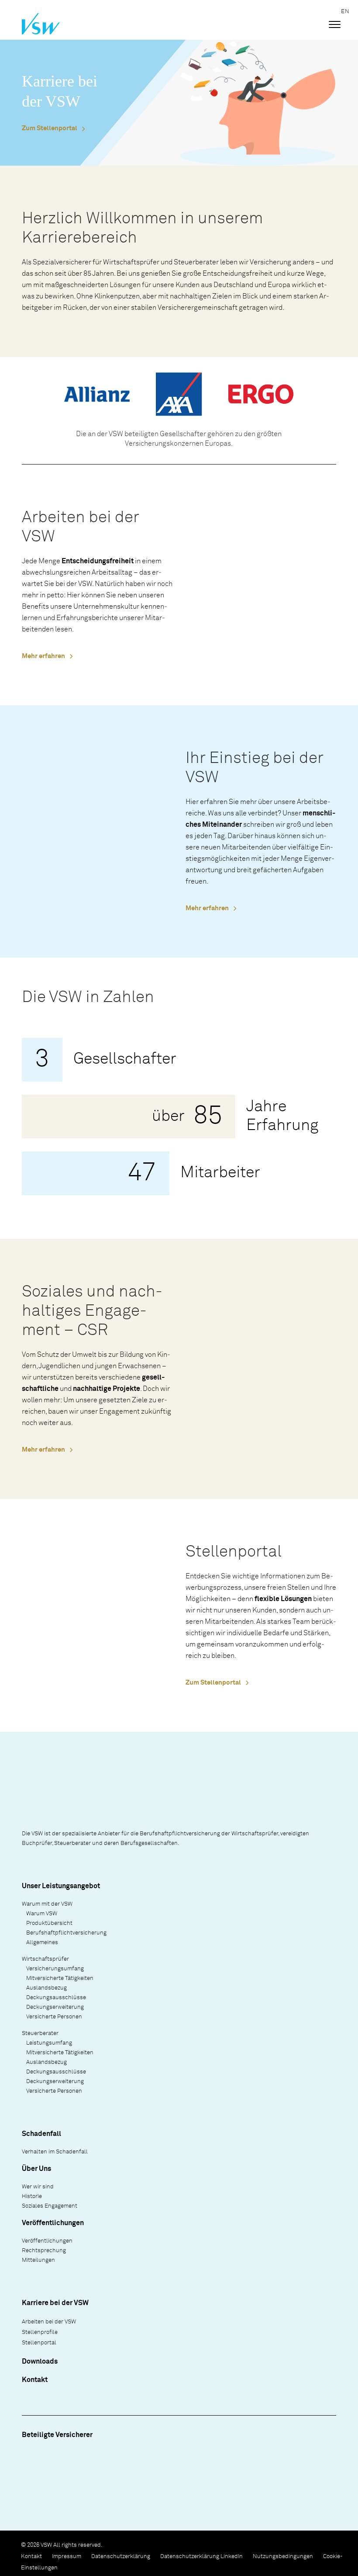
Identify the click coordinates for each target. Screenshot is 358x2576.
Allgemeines (42, 1943)
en (345, 12)
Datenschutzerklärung (121, 2557)
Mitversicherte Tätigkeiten (60, 1978)
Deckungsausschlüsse (56, 1998)
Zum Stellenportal (50, 128)
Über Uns (36, 2169)
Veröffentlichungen (47, 2241)
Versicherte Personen (54, 2017)
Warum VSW (42, 1914)
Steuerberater (40, 2033)
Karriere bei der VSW (55, 2303)
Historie (32, 2196)
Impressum (67, 2557)
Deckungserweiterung (55, 2007)
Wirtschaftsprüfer (45, 1959)
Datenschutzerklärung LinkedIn (201, 2557)
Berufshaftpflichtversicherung (66, 1933)
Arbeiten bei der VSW (49, 2322)
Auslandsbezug (46, 1988)
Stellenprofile (40, 2332)
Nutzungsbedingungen (283, 2557)
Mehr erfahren (43, 656)
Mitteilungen (38, 2260)
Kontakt (35, 2380)
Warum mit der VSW (47, 1904)
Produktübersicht (49, 1923)
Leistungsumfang (49, 2043)
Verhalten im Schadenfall (55, 2152)
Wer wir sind (38, 2187)
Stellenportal (39, 2343)
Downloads (40, 2361)
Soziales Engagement (50, 2206)
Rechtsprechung (44, 2251)
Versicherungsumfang (55, 1969)
